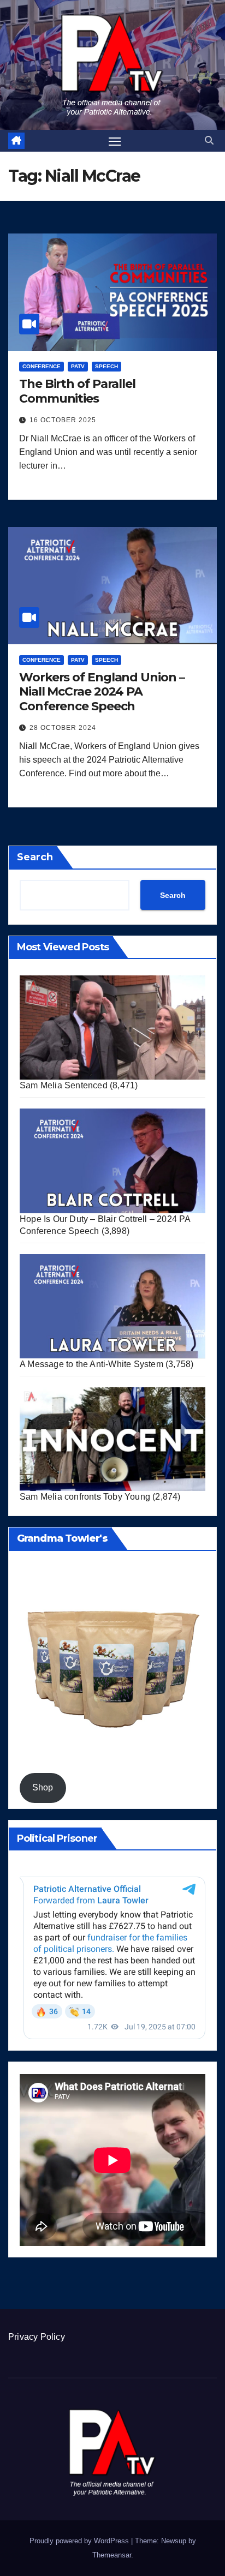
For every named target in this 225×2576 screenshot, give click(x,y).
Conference (42, 366)
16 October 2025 (63, 420)
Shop (43, 1787)
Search (35, 857)
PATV (78, 366)
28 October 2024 (63, 728)
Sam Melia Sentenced (64, 1085)
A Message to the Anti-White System (91, 1364)
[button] (209, 140)
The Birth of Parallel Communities (77, 391)
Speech (106, 366)
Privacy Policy (37, 2337)
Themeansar (112, 2555)
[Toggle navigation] (115, 141)
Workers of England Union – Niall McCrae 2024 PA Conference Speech (102, 692)
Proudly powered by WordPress (80, 2541)
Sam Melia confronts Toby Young (85, 1497)
